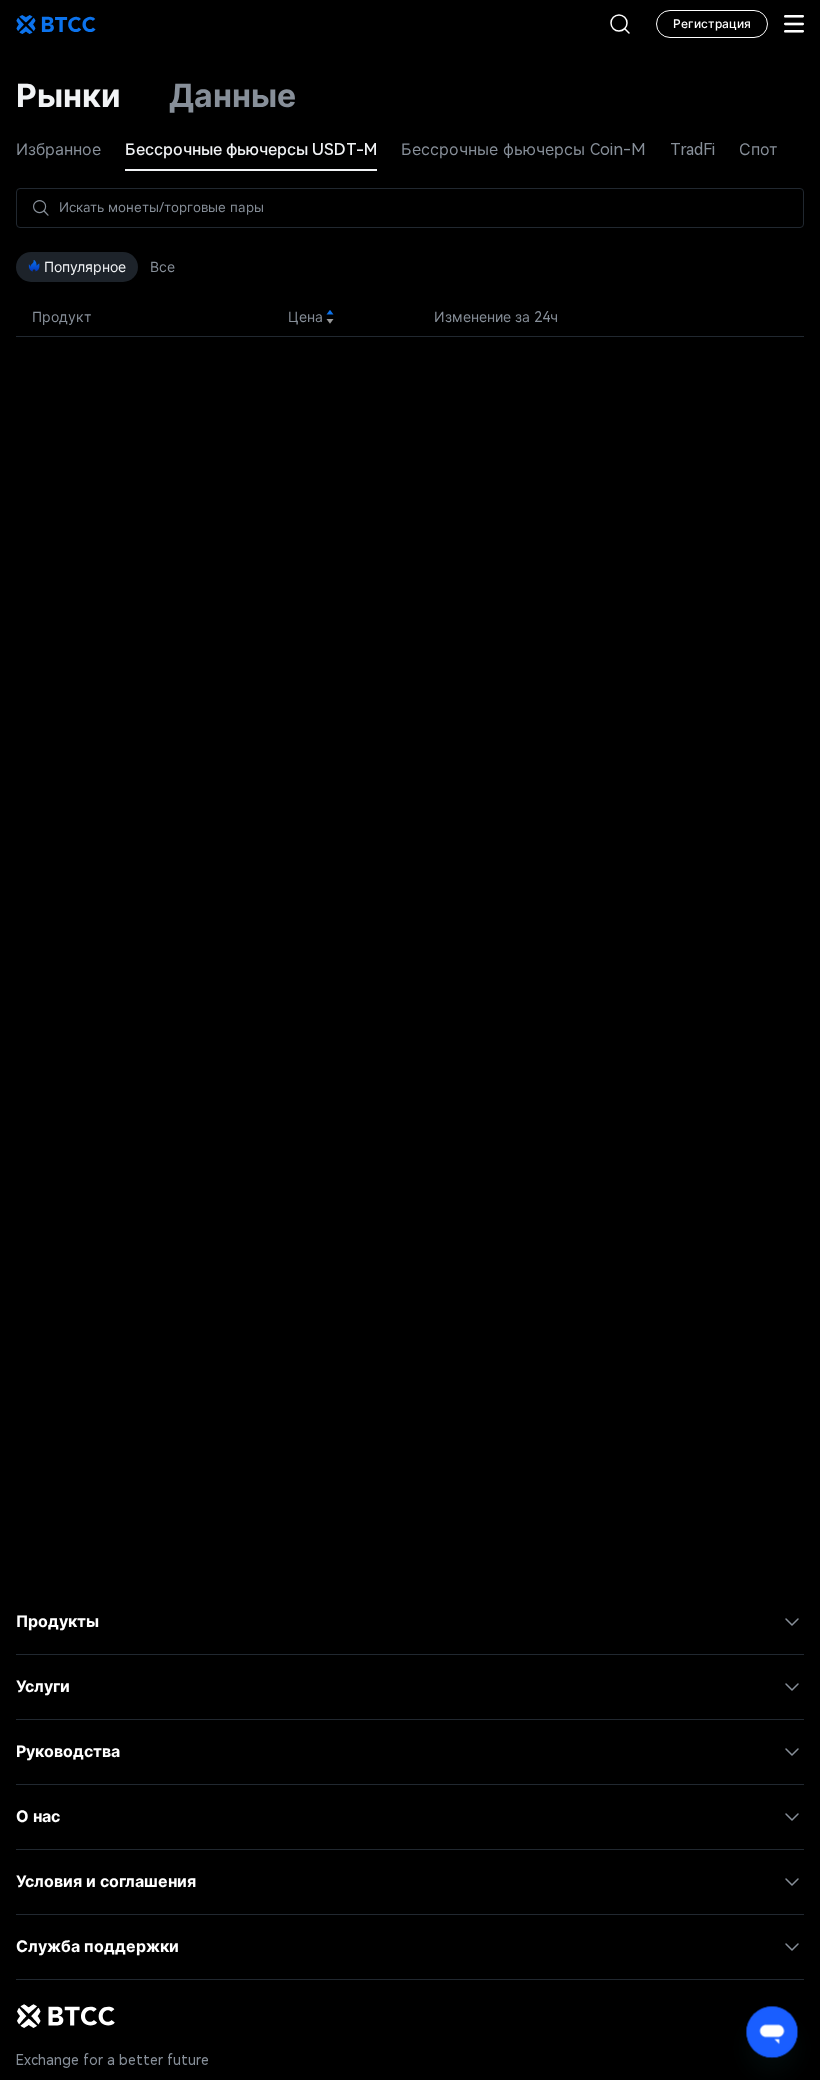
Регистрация (712, 24)
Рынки (68, 96)
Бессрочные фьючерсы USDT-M (251, 149)
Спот (758, 149)
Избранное (58, 149)
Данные (232, 96)
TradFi (692, 149)
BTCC (56, 24)
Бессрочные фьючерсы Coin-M (523, 149)
